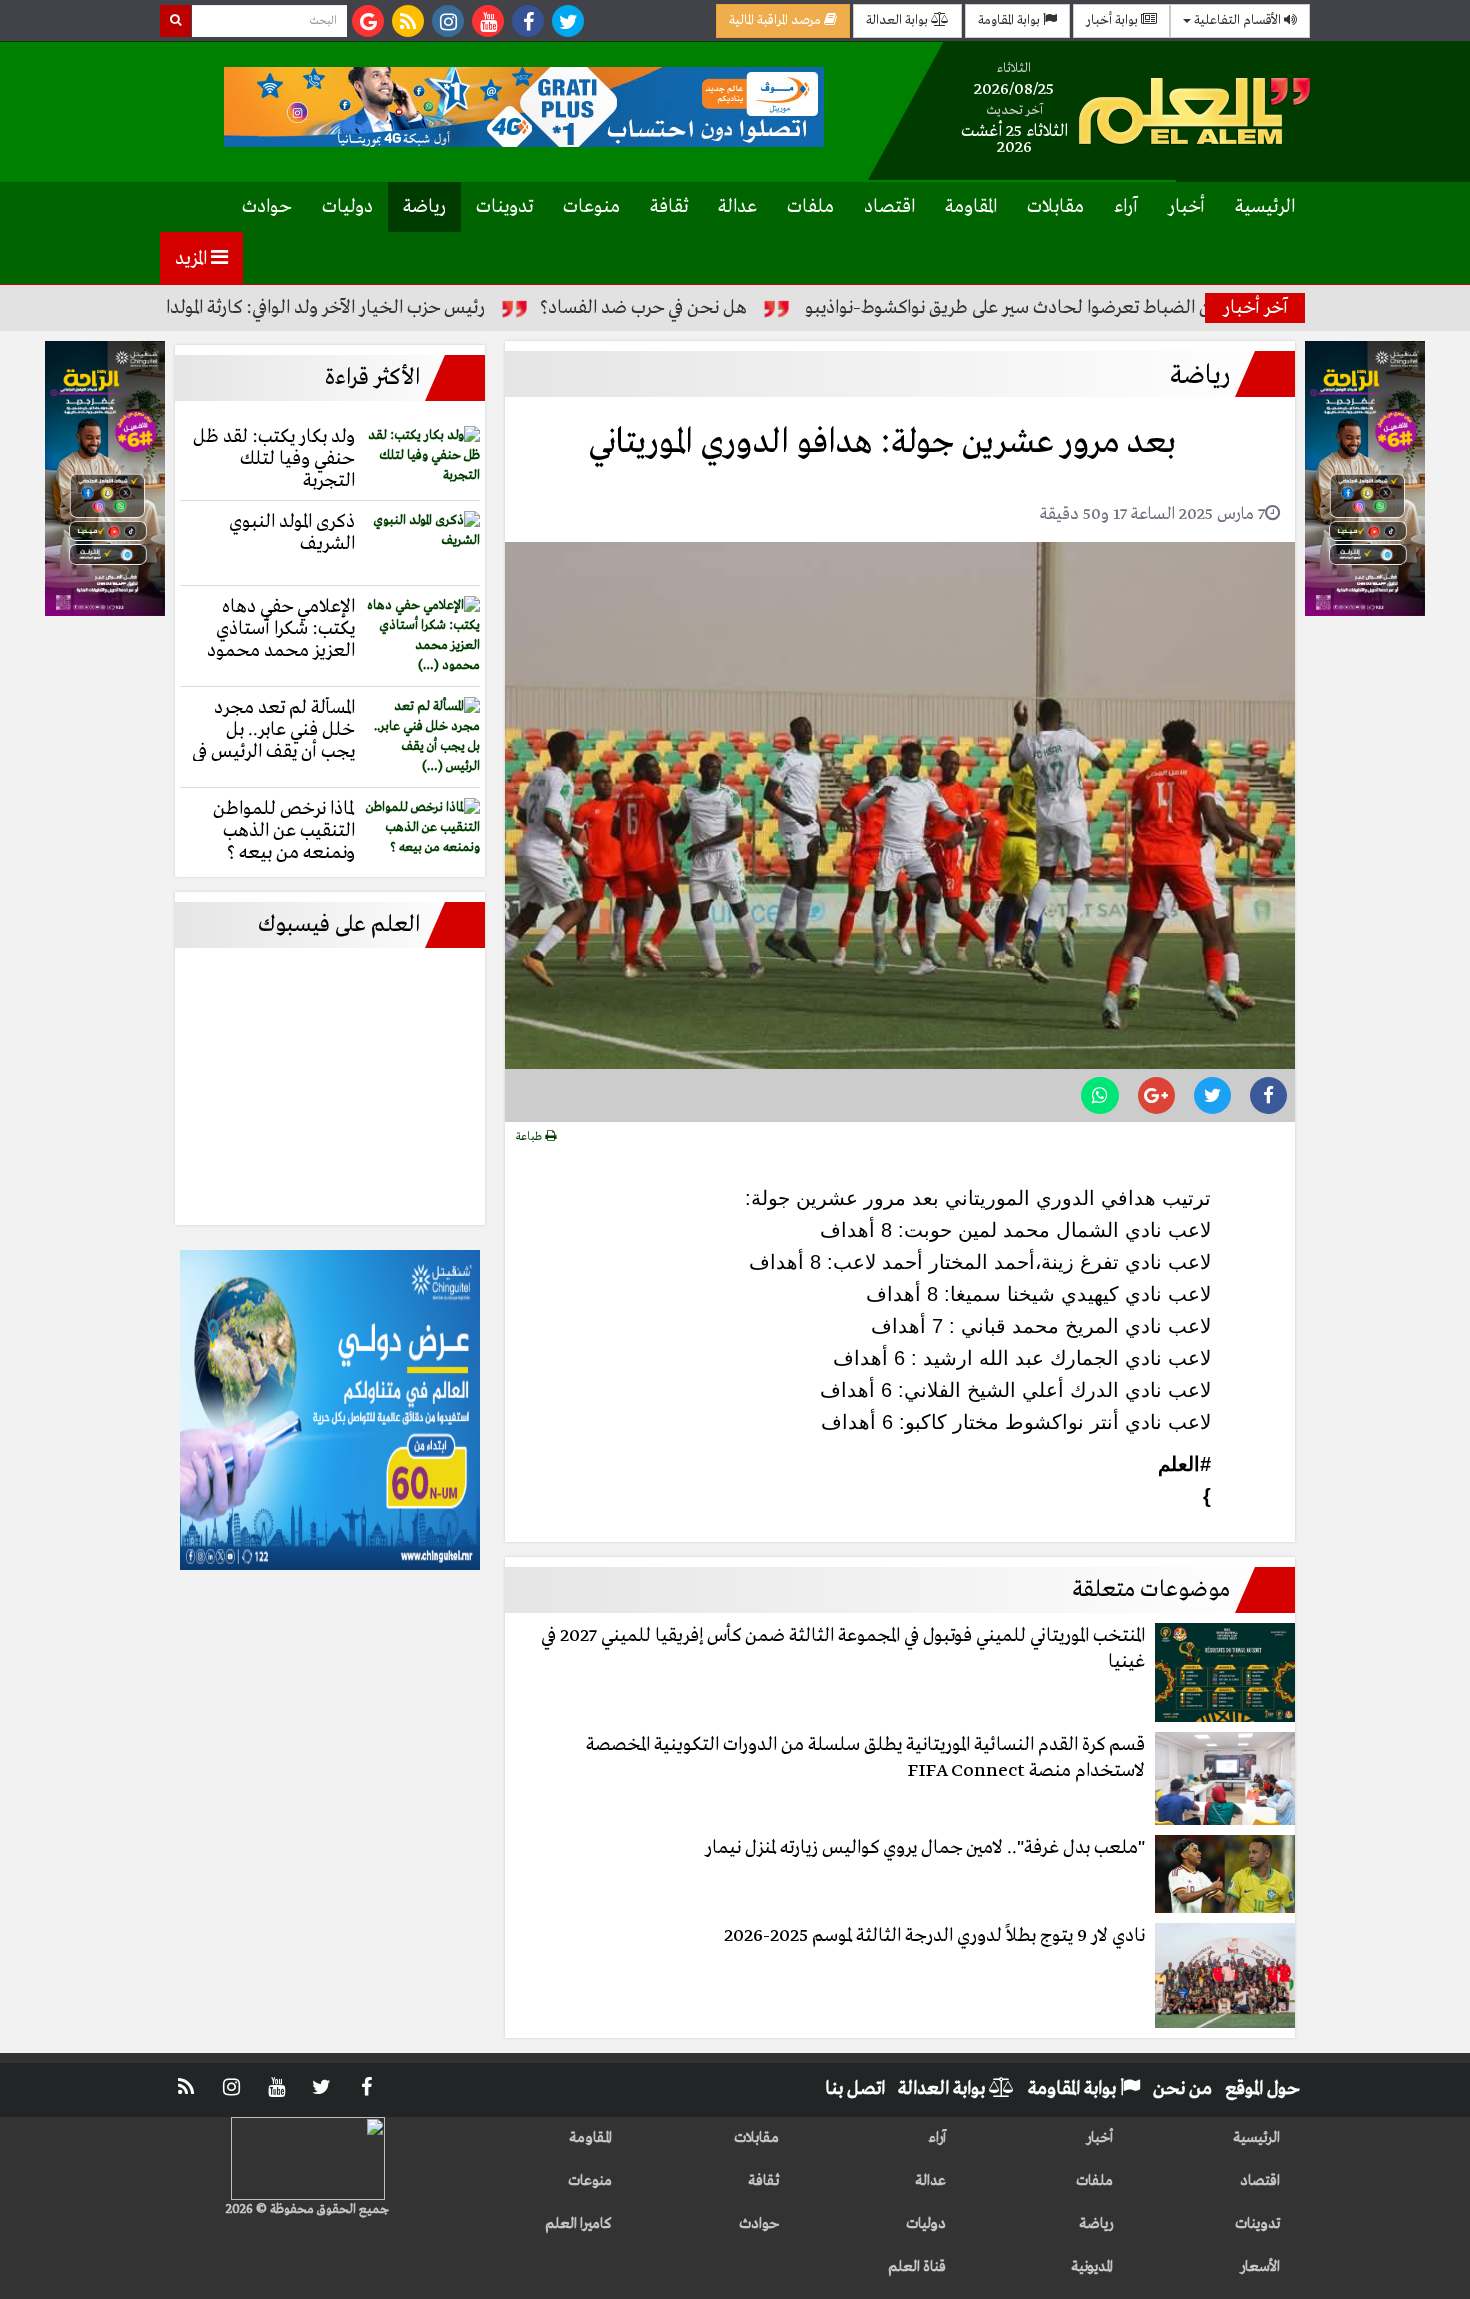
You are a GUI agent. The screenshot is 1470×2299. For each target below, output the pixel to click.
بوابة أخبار (1113, 20)
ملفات (810, 207)
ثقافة (669, 207)
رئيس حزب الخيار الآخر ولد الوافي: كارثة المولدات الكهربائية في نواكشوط (305, 308)
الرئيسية (1265, 207)
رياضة (424, 207)
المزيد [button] (193, 259)
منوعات (591, 207)
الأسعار (1260, 2267)
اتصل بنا (855, 2089)
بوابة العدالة (898, 20)
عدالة (737, 207)
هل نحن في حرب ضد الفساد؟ (711, 308)
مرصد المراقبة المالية (776, 20)
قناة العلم (917, 2267)
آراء (1126, 207)
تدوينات (504, 207)
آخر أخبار (1255, 308)
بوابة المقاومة (1010, 20)
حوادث (267, 207)
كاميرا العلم (578, 2224)
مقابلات (1055, 207)
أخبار (1186, 207)
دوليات (347, 207)
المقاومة (971, 207)
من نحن (1182, 2089)
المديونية (1092, 2267)
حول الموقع (1262, 2089)
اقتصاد (889, 207)
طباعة (530, 1137)
